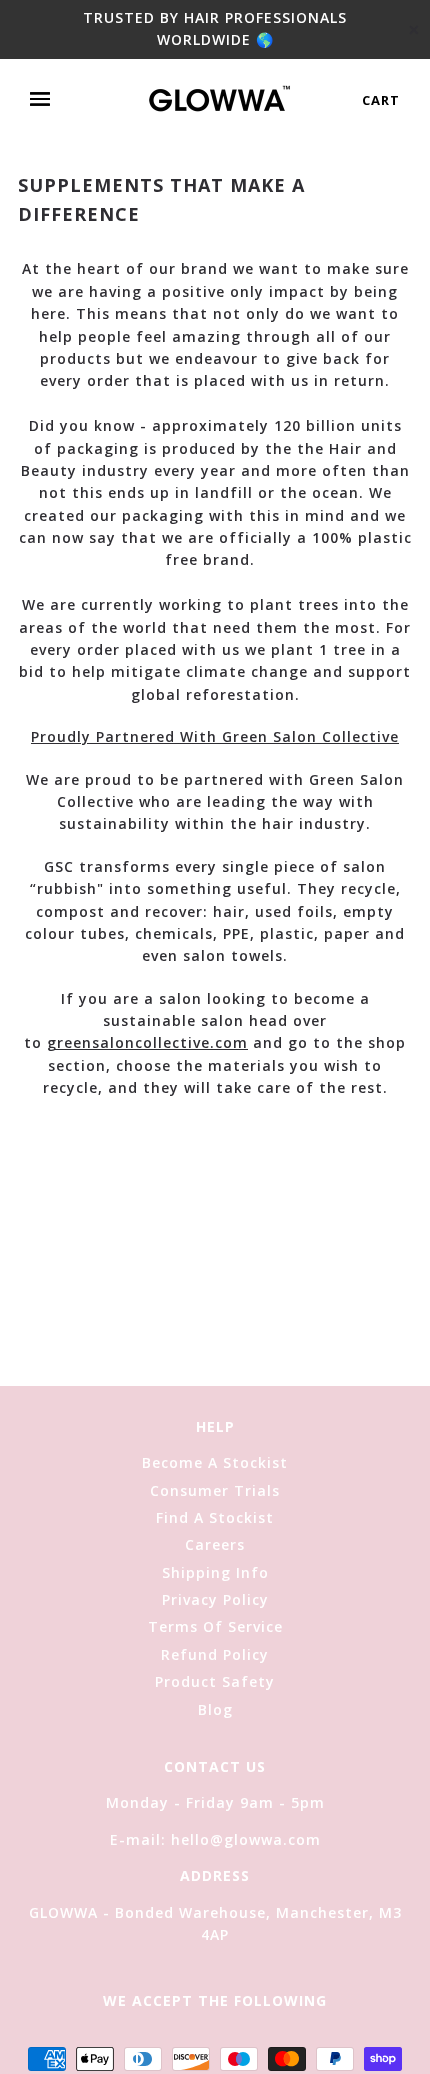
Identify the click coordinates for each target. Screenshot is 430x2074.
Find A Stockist (215, 1517)
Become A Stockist (215, 1462)
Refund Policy (215, 1654)
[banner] (219, 100)
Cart (381, 100)
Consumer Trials (215, 1490)
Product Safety (215, 1681)
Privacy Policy (215, 1599)
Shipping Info (215, 1572)
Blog (215, 1709)
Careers (215, 1544)
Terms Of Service (215, 1626)
